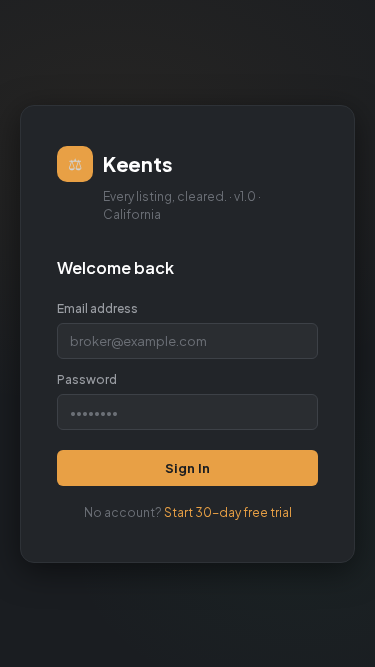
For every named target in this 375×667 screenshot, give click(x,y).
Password (87, 379)
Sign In (187, 468)
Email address (97, 308)
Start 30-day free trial (228, 512)
